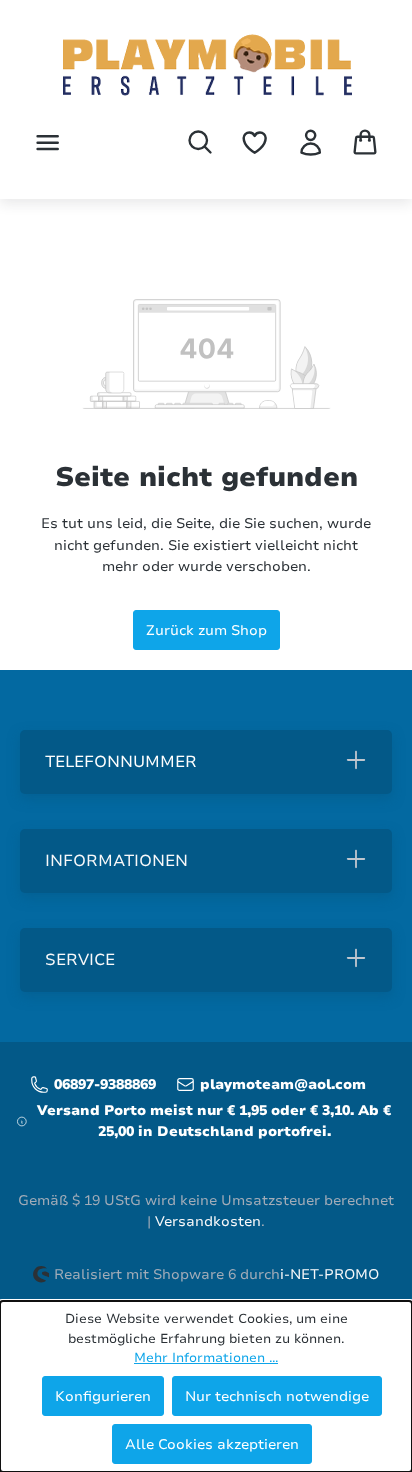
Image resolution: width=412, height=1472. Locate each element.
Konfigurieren (103, 1396)
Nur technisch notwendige (277, 1396)
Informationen (116, 861)
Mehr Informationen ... (206, 1358)
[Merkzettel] (254, 142)
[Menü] (47, 142)
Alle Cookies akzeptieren (212, 1444)
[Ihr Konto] (310, 142)
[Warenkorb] (365, 142)
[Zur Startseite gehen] (206, 67)
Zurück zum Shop (206, 630)
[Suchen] (200, 142)
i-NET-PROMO (329, 1274)
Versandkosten (208, 1221)
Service (80, 960)
